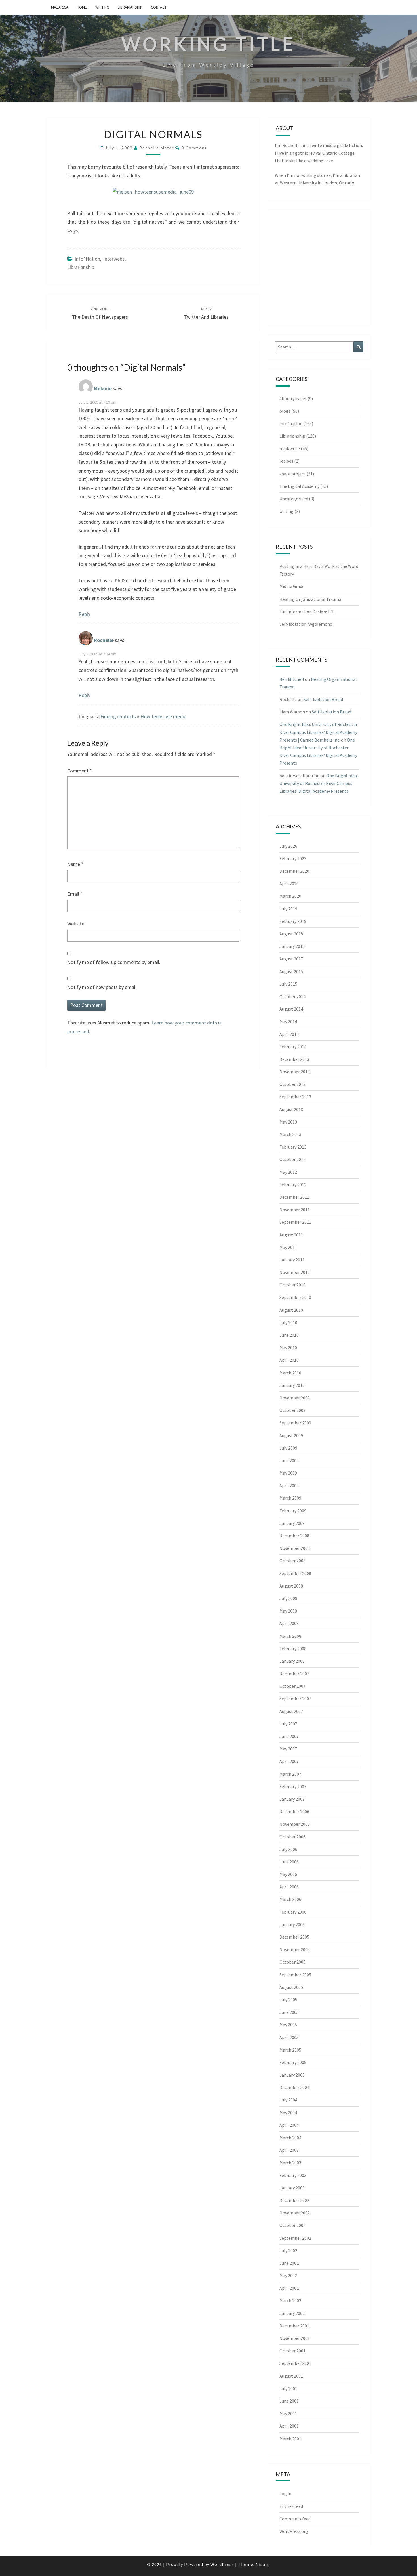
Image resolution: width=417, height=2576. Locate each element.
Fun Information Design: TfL (307, 612)
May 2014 (288, 1021)
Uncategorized (294, 499)
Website (76, 924)
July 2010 (288, 1322)
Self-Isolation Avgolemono (306, 624)
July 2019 (288, 909)
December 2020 (294, 871)
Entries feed (291, 2506)
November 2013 (295, 1072)
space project (292, 474)
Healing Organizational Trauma (310, 599)
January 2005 (292, 2075)
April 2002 (289, 2288)
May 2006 (288, 1874)
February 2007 (293, 1786)
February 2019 (293, 921)
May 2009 (288, 1473)
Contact (159, 7)
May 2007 (288, 1749)
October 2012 (292, 1159)
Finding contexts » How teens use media (143, 716)
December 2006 (294, 1811)
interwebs (114, 259)
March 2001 (290, 2439)
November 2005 (295, 1949)
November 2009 (295, 1398)
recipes (286, 461)
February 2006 (293, 1912)
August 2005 (291, 1987)
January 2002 (292, 2313)
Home (82, 7)
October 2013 (292, 1084)
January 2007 (292, 1799)
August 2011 (291, 1235)
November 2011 (295, 1210)
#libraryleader (293, 398)
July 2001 (288, 2388)
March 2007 (290, 1774)
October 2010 (292, 1285)
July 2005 (288, 2000)
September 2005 (295, 1975)
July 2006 (288, 1849)
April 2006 (289, 1887)
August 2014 (291, 1009)
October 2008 (292, 1561)
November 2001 (295, 2338)
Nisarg (263, 2564)
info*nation (87, 259)
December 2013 (294, 1059)
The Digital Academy (299, 486)
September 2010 (295, 1297)
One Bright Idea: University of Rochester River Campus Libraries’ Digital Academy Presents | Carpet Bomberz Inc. (318, 732)
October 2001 (292, 2351)
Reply (84, 614)
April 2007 (289, 1761)
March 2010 (290, 1373)
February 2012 (293, 1185)
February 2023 (293, 858)
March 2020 (290, 896)
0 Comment (194, 148)
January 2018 (292, 946)
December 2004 (294, 2087)
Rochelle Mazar (157, 148)
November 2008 (295, 1548)
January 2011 (292, 1260)
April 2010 (289, 1360)
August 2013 (291, 1109)
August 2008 (291, 1586)
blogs (285, 411)
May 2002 (288, 2275)
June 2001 (289, 2401)
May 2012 (288, 1172)
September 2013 (295, 1097)
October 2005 (292, 1962)
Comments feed (295, 2519)
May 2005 (288, 2025)
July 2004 (288, 2100)
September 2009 (295, 1423)
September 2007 (295, 1699)
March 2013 (290, 1134)
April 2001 (289, 2426)
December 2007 (294, 1674)
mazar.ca (60, 7)
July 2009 (288, 1448)
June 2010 (289, 1335)
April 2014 (289, 1034)
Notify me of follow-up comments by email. (114, 962)
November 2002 (295, 2213)
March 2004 (290, 2138)
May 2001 (288, 2413)
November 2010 (295, 1272)
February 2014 (293, 1047)
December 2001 (294, 2326)
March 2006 (290, 1899)
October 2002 (292, 2225)
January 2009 (292, 1523)
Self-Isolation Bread (323, 699)
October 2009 (292, 1410)
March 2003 (290, 2163)
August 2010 (291, 1310)
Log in (285, 2493)
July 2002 (288, 2250)
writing (102, 7)
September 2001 (295, 2363)
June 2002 (289, 2263)
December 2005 (294, 1937)
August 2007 (291, 1711)
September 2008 (295, 1573)
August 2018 (291, 934)
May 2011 (288, 1247)
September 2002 (295, 2238)
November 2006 (295, 1824)
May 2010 (288, 1347)
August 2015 (291, 971)
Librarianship (130, 7)
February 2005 (293, 2062)
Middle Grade (292, 586)
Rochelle (104, 640)
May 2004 (288, 2113)
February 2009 (293, 1511)
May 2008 (288, 1611)
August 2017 (291, 959)
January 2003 (292, 2188)
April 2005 (289, 2037)
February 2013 (293, 1147)
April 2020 (289, 883)
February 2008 (293, 1649)
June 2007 (289, 1736)
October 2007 (292, 1686)
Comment (80, 771)
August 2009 (291, 1435)
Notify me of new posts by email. (102, 987)
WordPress (222, 2564)
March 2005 (290, 2050)
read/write (290, 448)
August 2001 (291, 2376)
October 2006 (292, 1837)
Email (75, 894)
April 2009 (289, 1485)
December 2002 (294, 2200)
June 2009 (289, 1460)
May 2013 (288, 1122)
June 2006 (289, 1862)
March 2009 (290, 1498)
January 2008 (292, 1661)
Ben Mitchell (292, 679)
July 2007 (288, 1724)
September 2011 (295, 1222)
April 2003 (289, 2150)
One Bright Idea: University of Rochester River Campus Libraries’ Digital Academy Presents (319, 783)
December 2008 (294, 1536)
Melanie (103, 388)
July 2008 (288, 1598)
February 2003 (293, 2175)
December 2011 (294, 1197)
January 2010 (292, 1385)
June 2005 (289, 2012)
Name (75, 864)
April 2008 (289, 1623)
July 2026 (288, 846)
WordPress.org (294, 2531)
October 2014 (292, 996)
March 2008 (290, 1636)
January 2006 (292, 1924)
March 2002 (290, 2300)
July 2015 (288, 984)
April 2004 (289, 2125)
